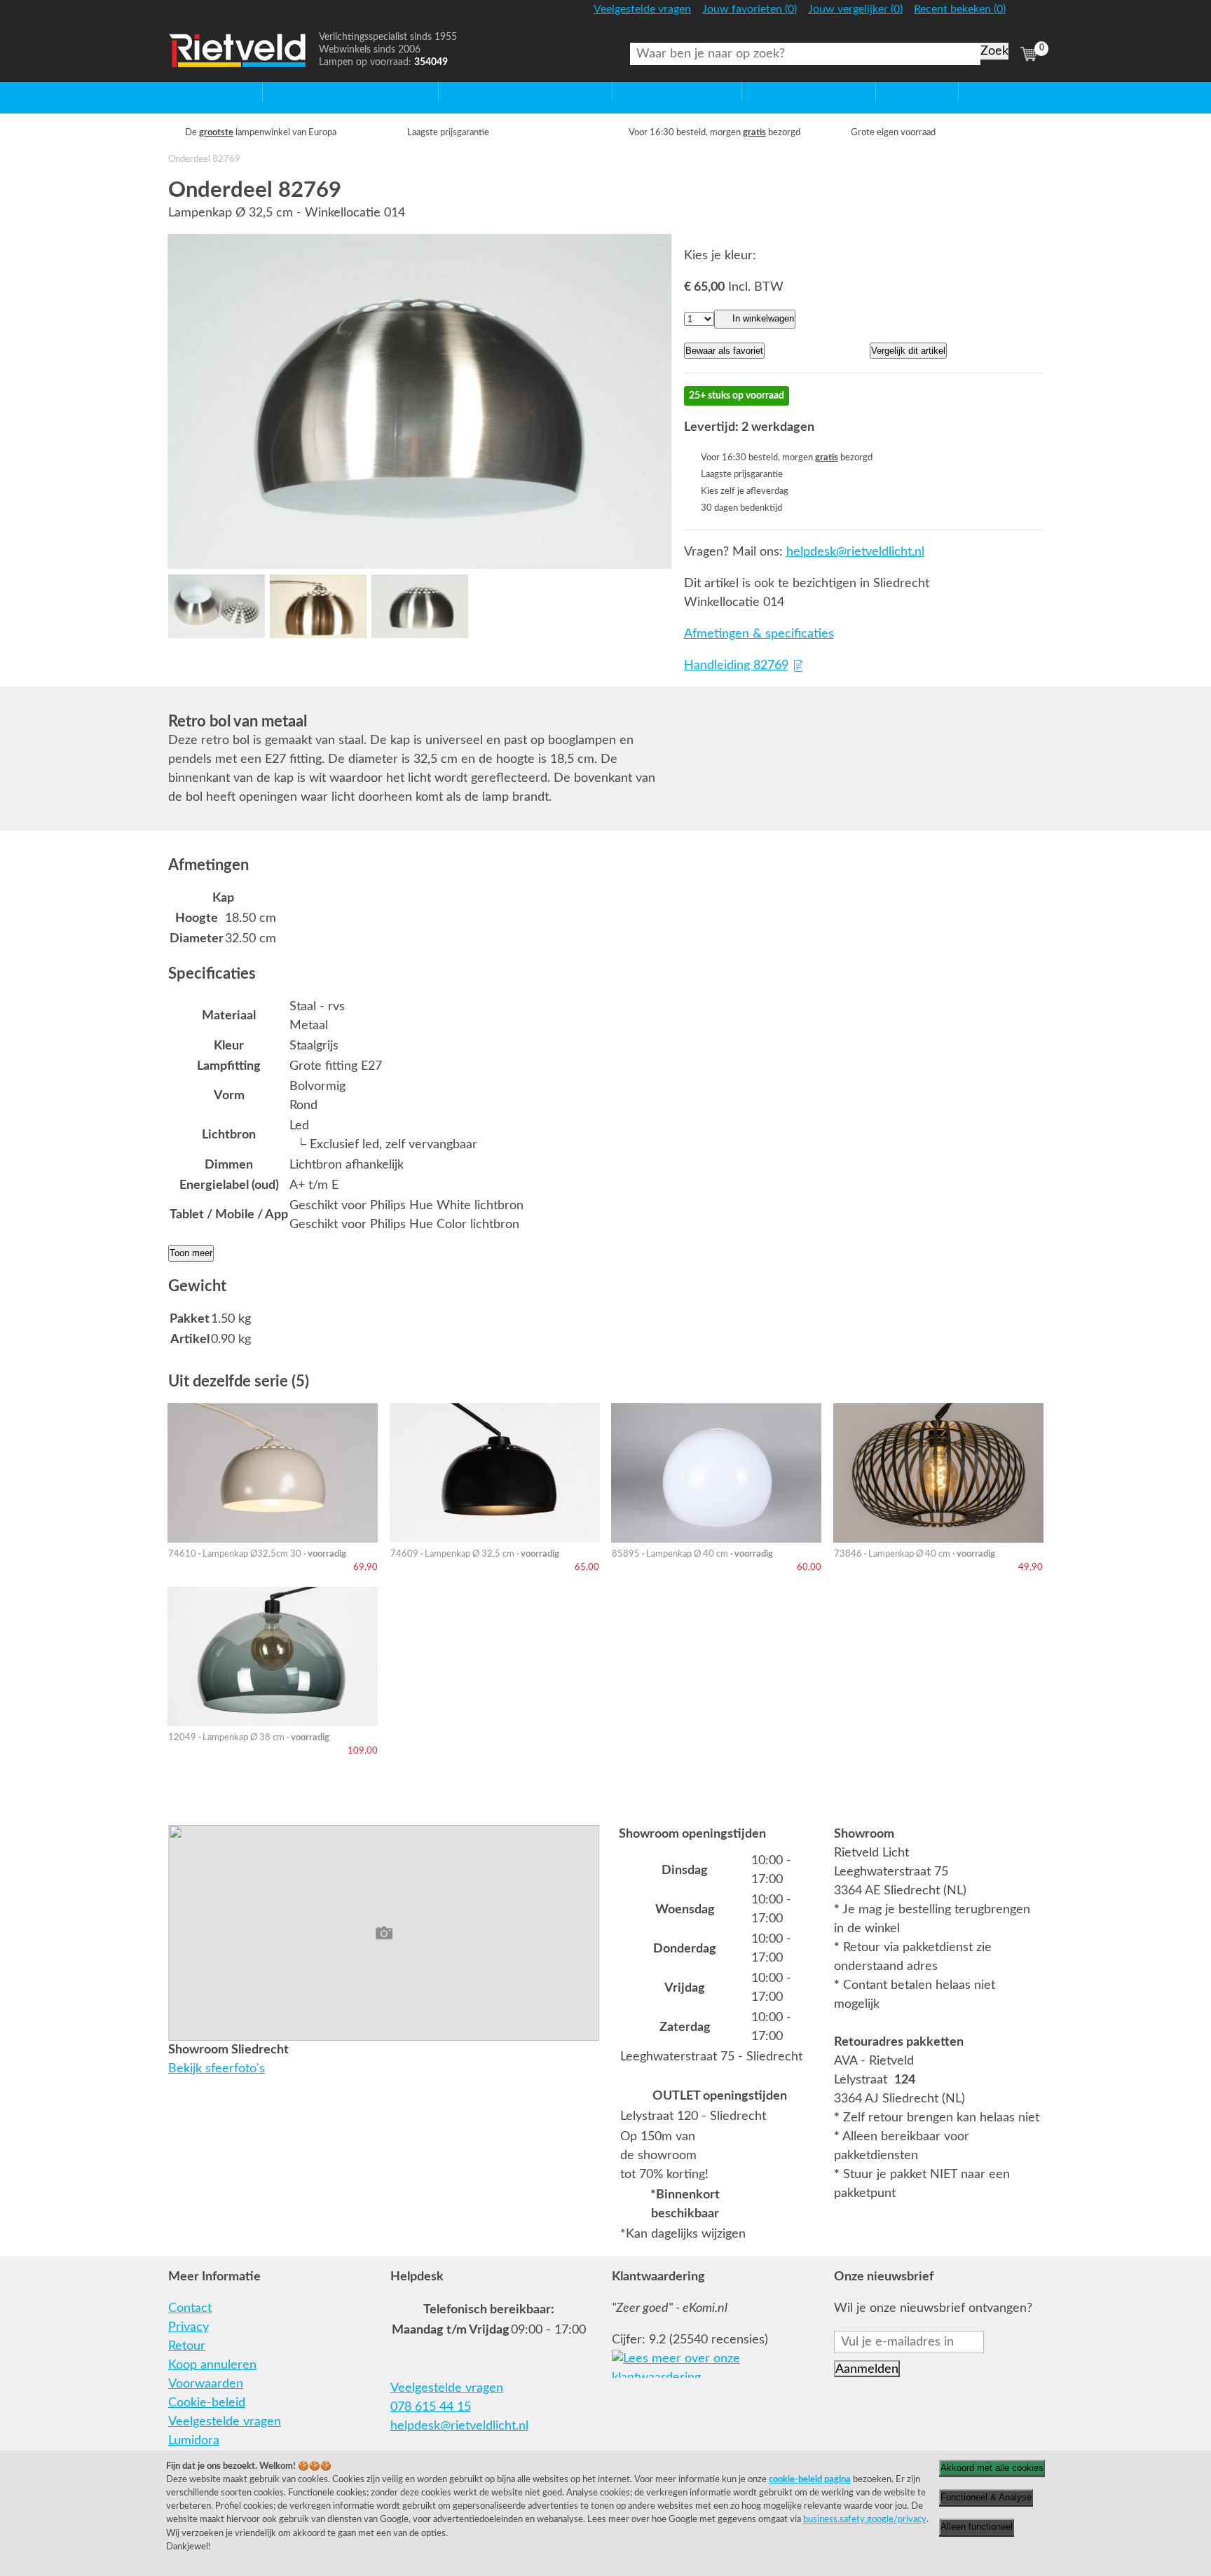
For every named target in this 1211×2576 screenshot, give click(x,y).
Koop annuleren (212, 2365)
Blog (971, 91)
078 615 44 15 (431, 2407)
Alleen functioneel (977, 2527)
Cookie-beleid (207, 2403)
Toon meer (191, 1253)
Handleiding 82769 (736, 666)
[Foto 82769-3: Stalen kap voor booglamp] (419, 606)
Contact (190, 2308)
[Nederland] (1027, 16)
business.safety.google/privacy (865, 2519)
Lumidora (194, 2441)
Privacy (189, 2327)
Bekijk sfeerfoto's (217, 2069)
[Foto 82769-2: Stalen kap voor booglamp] (318, 606)
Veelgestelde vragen (225, 2422)
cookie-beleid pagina (810, 2479)
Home (185, 91)
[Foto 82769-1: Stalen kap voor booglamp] (216, 606)
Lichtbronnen (779, 91)
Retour (187, 2346)
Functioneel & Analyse (986, 2497)
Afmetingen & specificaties (759, 634)
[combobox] (805, 54)
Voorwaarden (206, 2384)
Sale (888, 91)
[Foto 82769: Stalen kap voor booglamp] (420, 401)
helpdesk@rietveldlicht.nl (855, 552)
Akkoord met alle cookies (992, 2468)
